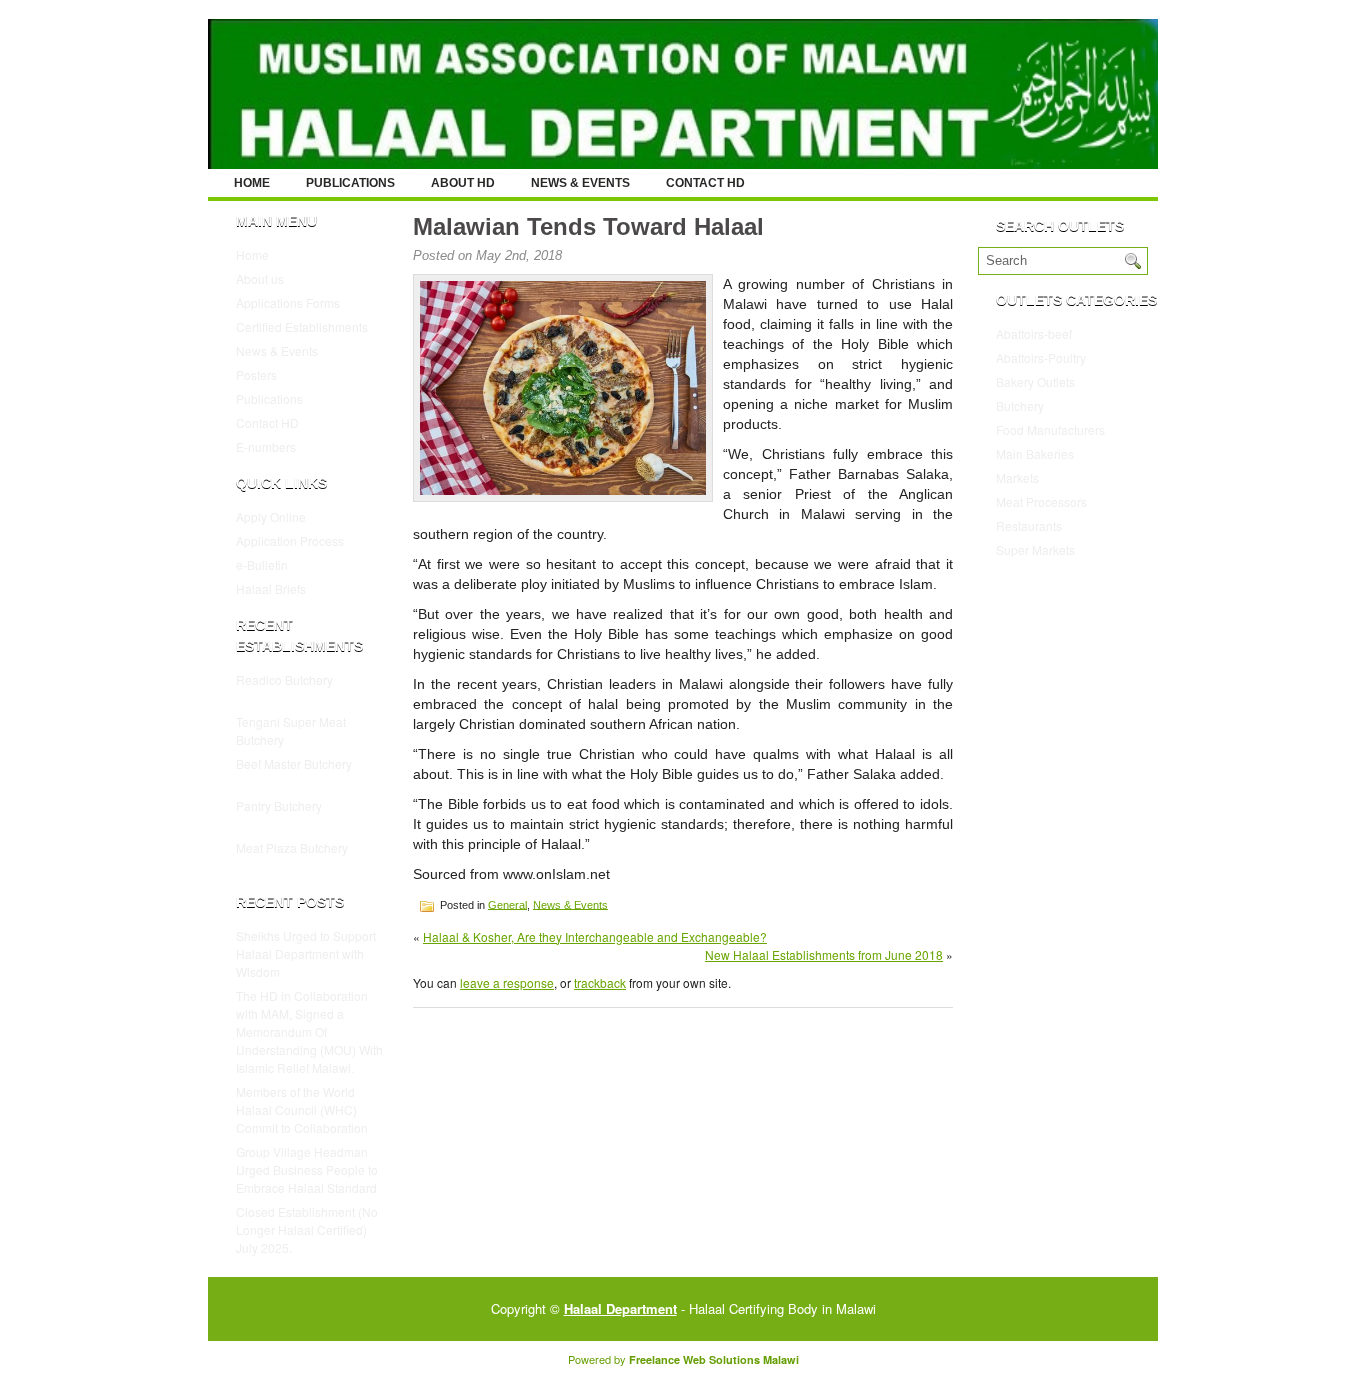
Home (252, 183)
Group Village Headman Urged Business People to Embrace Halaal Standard (307, 1169)
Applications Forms (288, 302)
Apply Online (271, 516)
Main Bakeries (1035, 453)
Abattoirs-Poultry (1041, 357)
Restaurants (1029, 525)
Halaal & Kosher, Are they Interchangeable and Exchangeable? (595, 936)
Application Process (290, 540)
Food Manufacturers (1050, 429)
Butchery (1020, 405)
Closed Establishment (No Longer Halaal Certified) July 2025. (307, 1229)
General (507, 904)
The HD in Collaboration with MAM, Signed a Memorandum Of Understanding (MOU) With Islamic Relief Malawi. (309, 1031)
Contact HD (705, 183)
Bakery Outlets (1035, 381)
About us (260, 278)
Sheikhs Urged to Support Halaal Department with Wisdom (306, 953)
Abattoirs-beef (1034, 333)
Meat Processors (1041, 501)
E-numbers (266, 446)
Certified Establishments (302, 326)
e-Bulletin (262, 564)
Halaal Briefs (271, 588)
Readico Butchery (284, 679)
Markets (1017, 477)
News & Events (580, 183)
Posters (256, 374)
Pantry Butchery (279, 805)
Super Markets (1035, 549)
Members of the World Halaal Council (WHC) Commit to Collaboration (302, 1109)
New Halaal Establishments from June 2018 (824, 954)
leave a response (507, 982)
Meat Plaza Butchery (292, 847)
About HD (463, 183)
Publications (350, 183)
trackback (600, 982)
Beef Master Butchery (294, 763)
